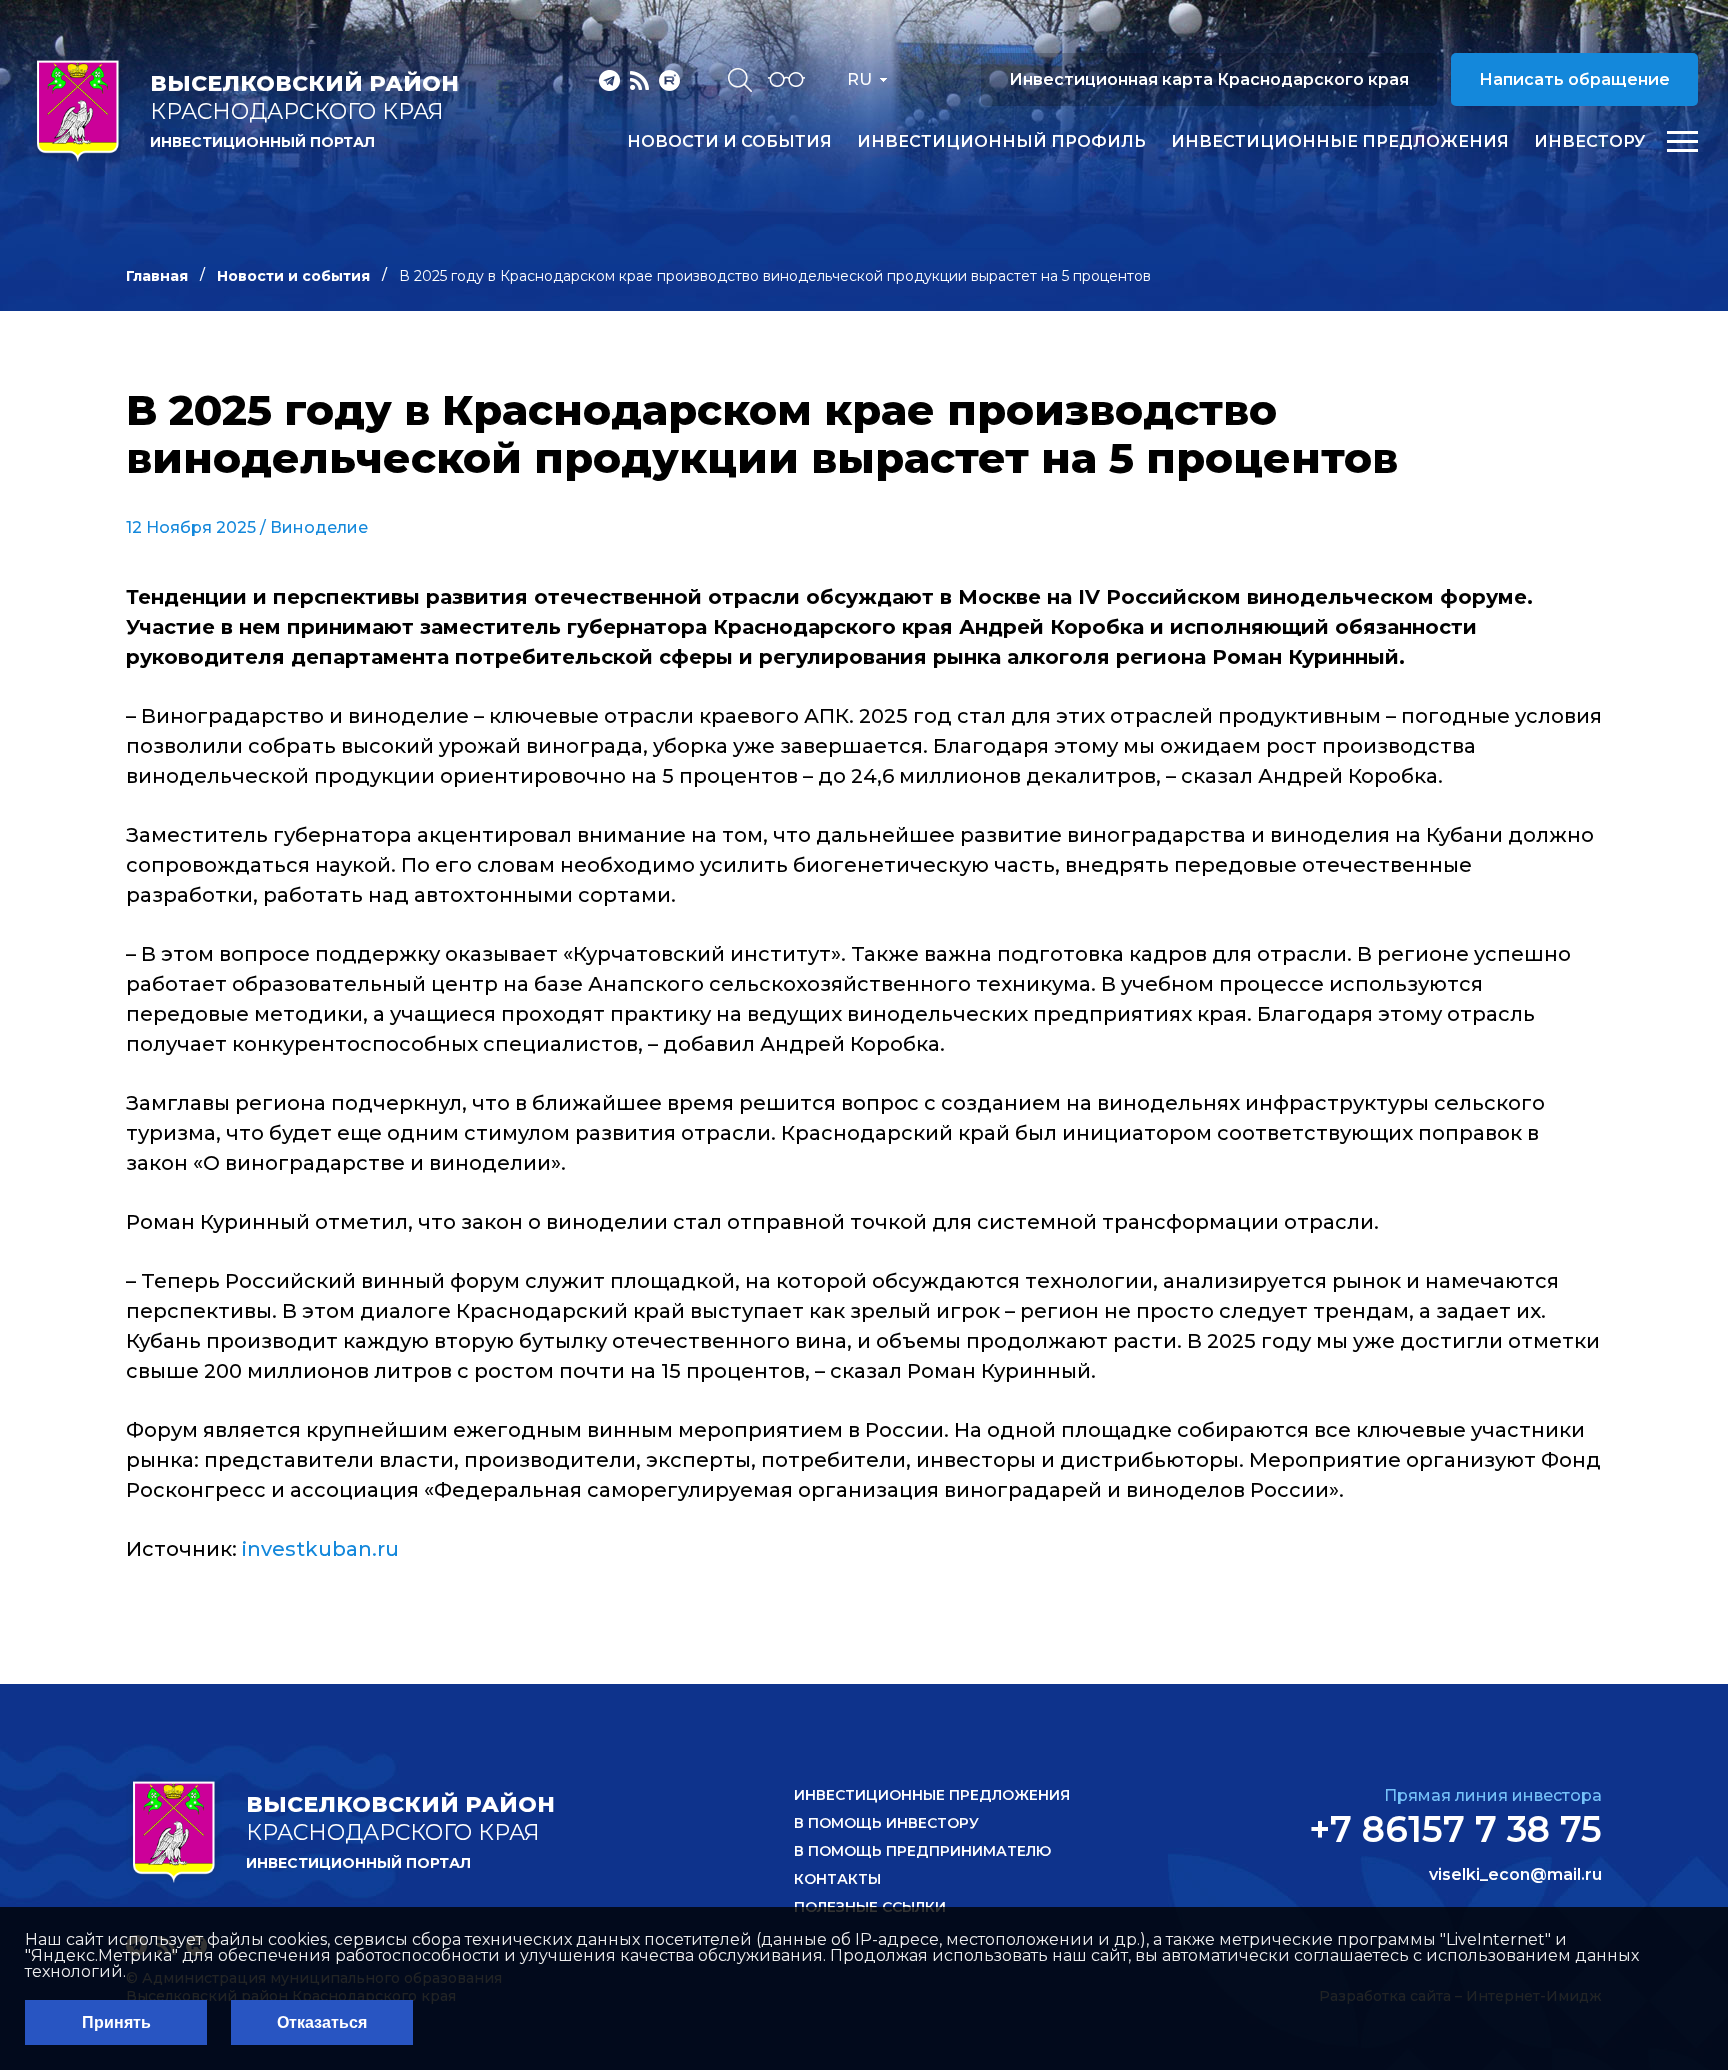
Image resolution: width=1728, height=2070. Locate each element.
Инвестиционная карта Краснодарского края (1209, 79)
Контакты (837, 1879)
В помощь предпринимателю (922, 1851)
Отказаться (322, 2022)
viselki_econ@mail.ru (1515, 1875)
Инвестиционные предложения (1340, 142)
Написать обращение (1574, 79)
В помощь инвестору (886, 1823)
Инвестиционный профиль (1001, 142)
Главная (157, 276)
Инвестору (1589, 142)
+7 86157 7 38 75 (1455, 1829)
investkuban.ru (320, 1549)
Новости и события (729, 142)
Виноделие (319, 527)
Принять (116, 2022)
